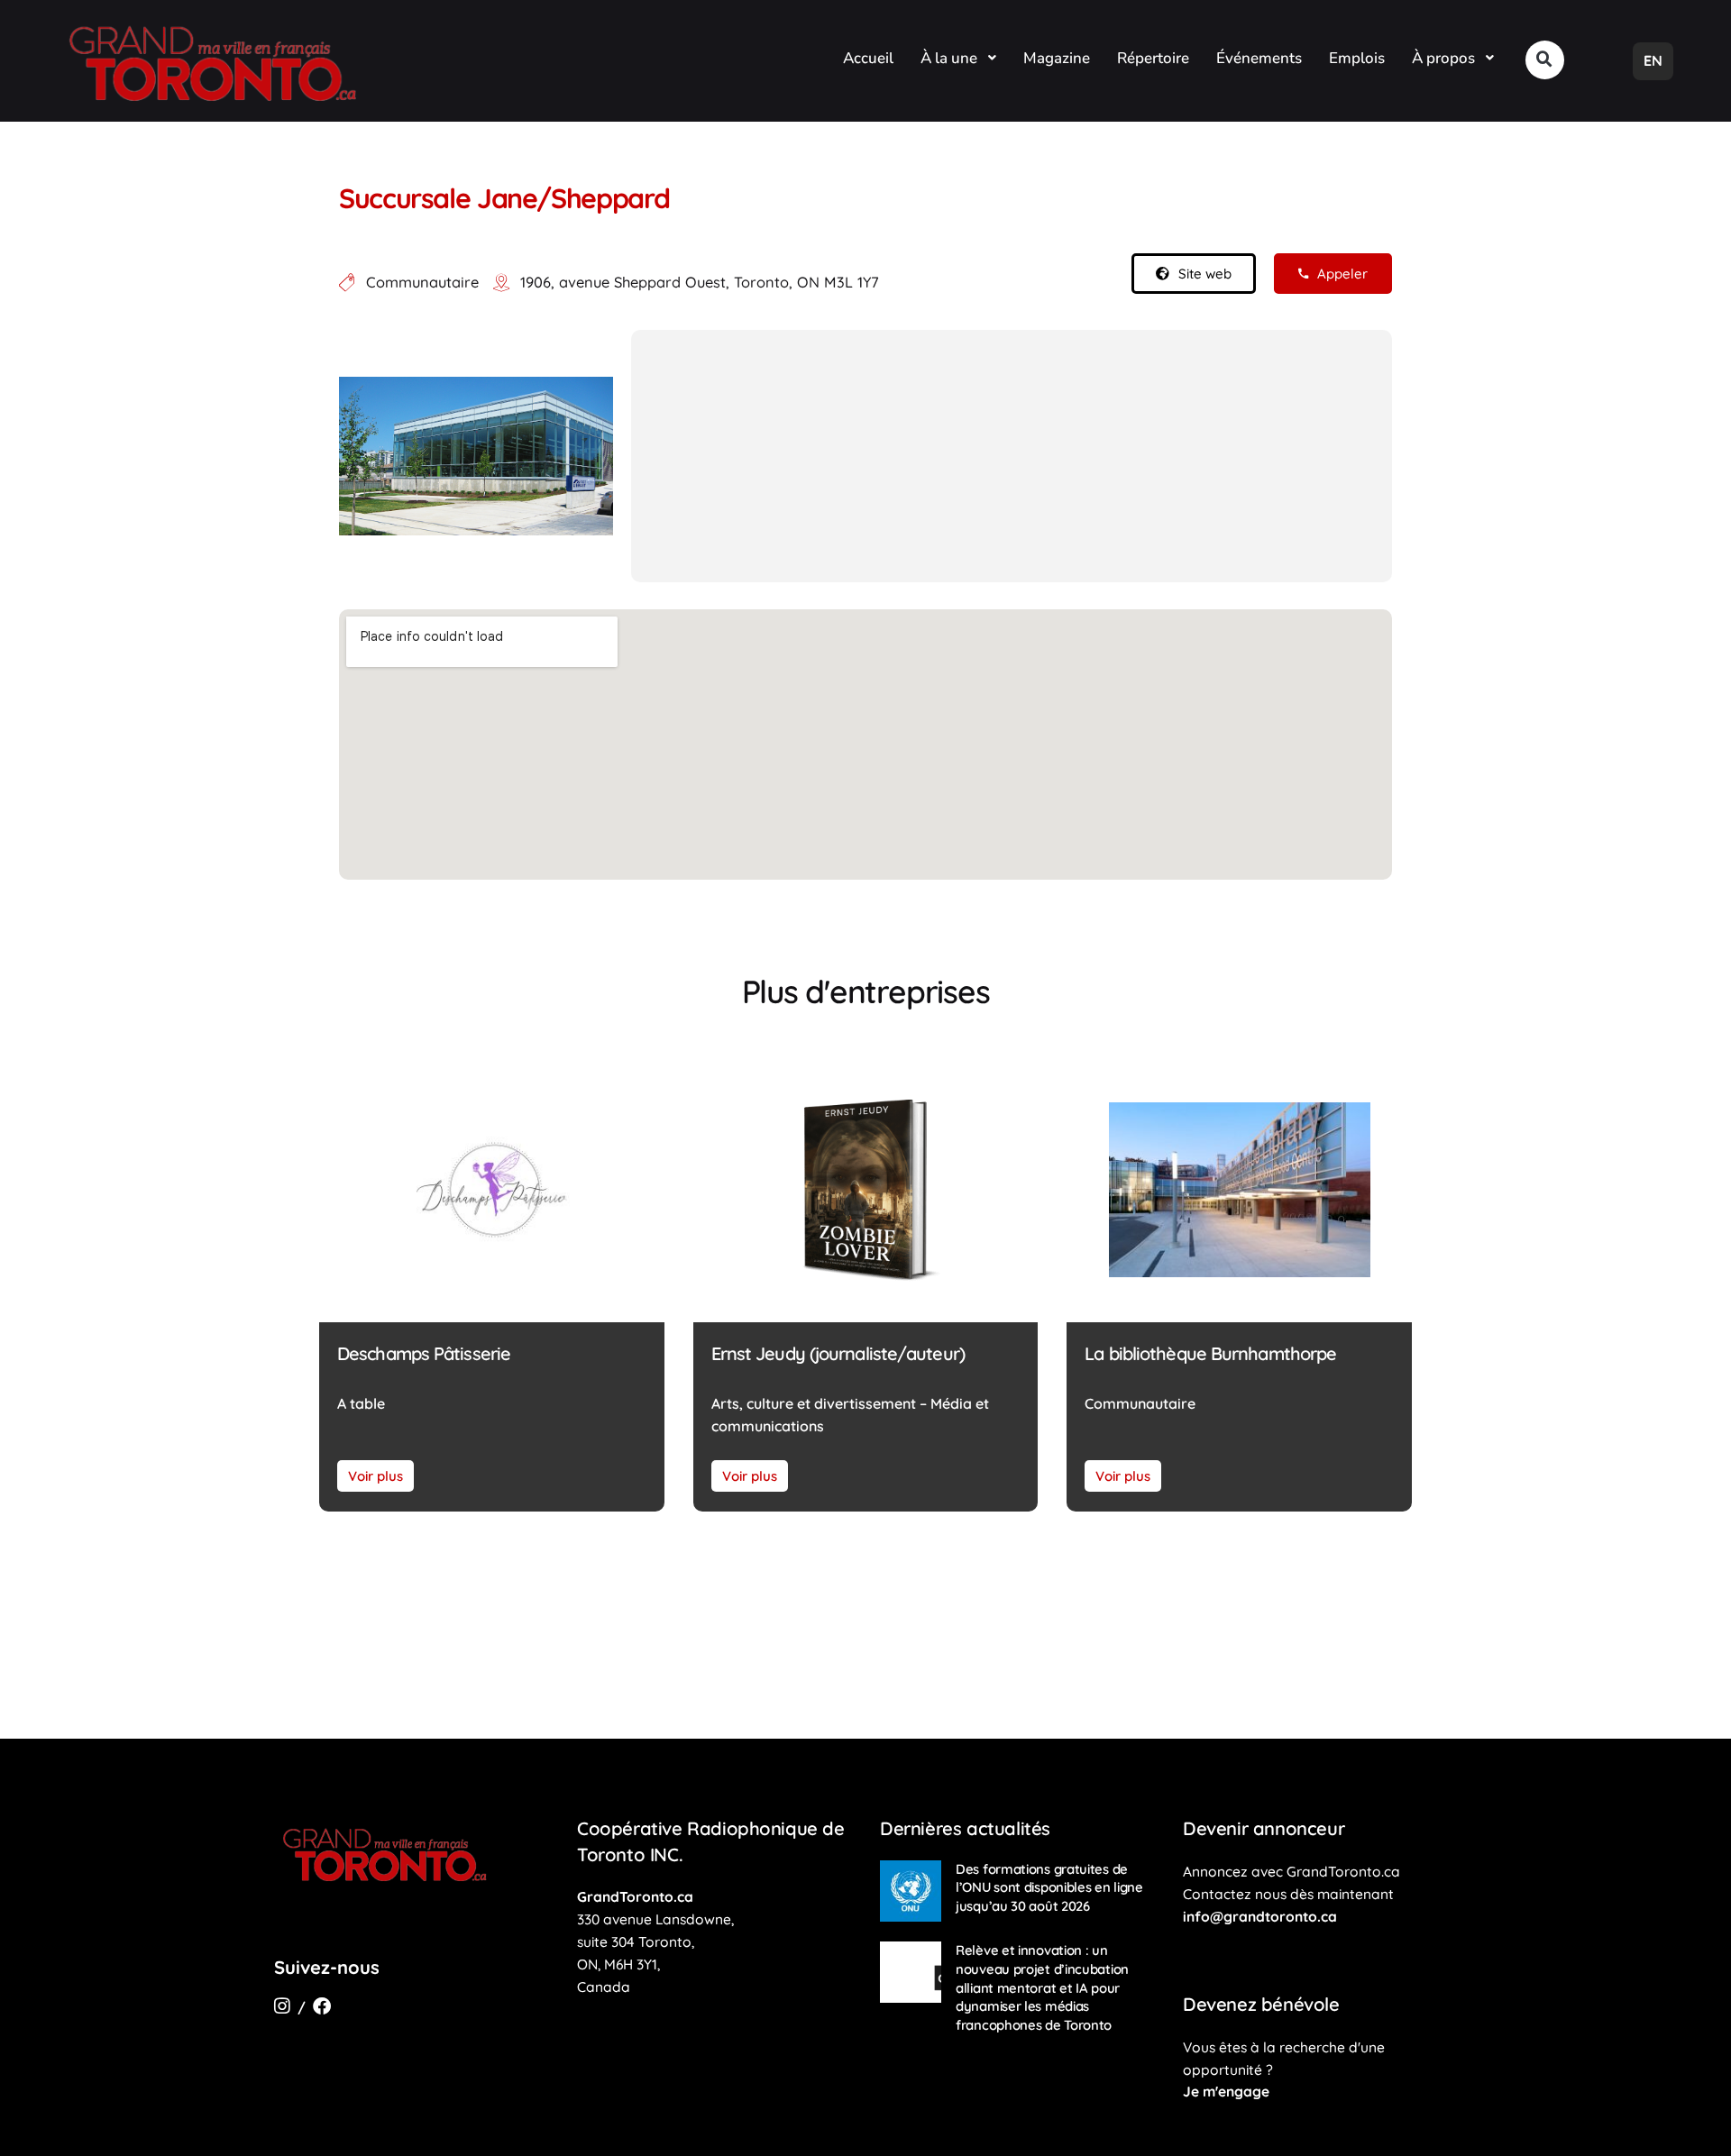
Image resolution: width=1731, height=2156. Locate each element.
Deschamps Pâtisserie (424, 1353)
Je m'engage (1226, 2091)
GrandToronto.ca (635, 1896)
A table (361, 1403)
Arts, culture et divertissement (814, 1403)
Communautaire (422, 282)
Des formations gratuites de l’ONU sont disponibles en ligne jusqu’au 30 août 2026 (1049, 1887)
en (1653, 60)
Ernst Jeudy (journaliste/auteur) (838, 1353)
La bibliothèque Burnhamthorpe (1210, 1353)
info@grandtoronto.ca (1260, 1916)
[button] (1545, 60)
